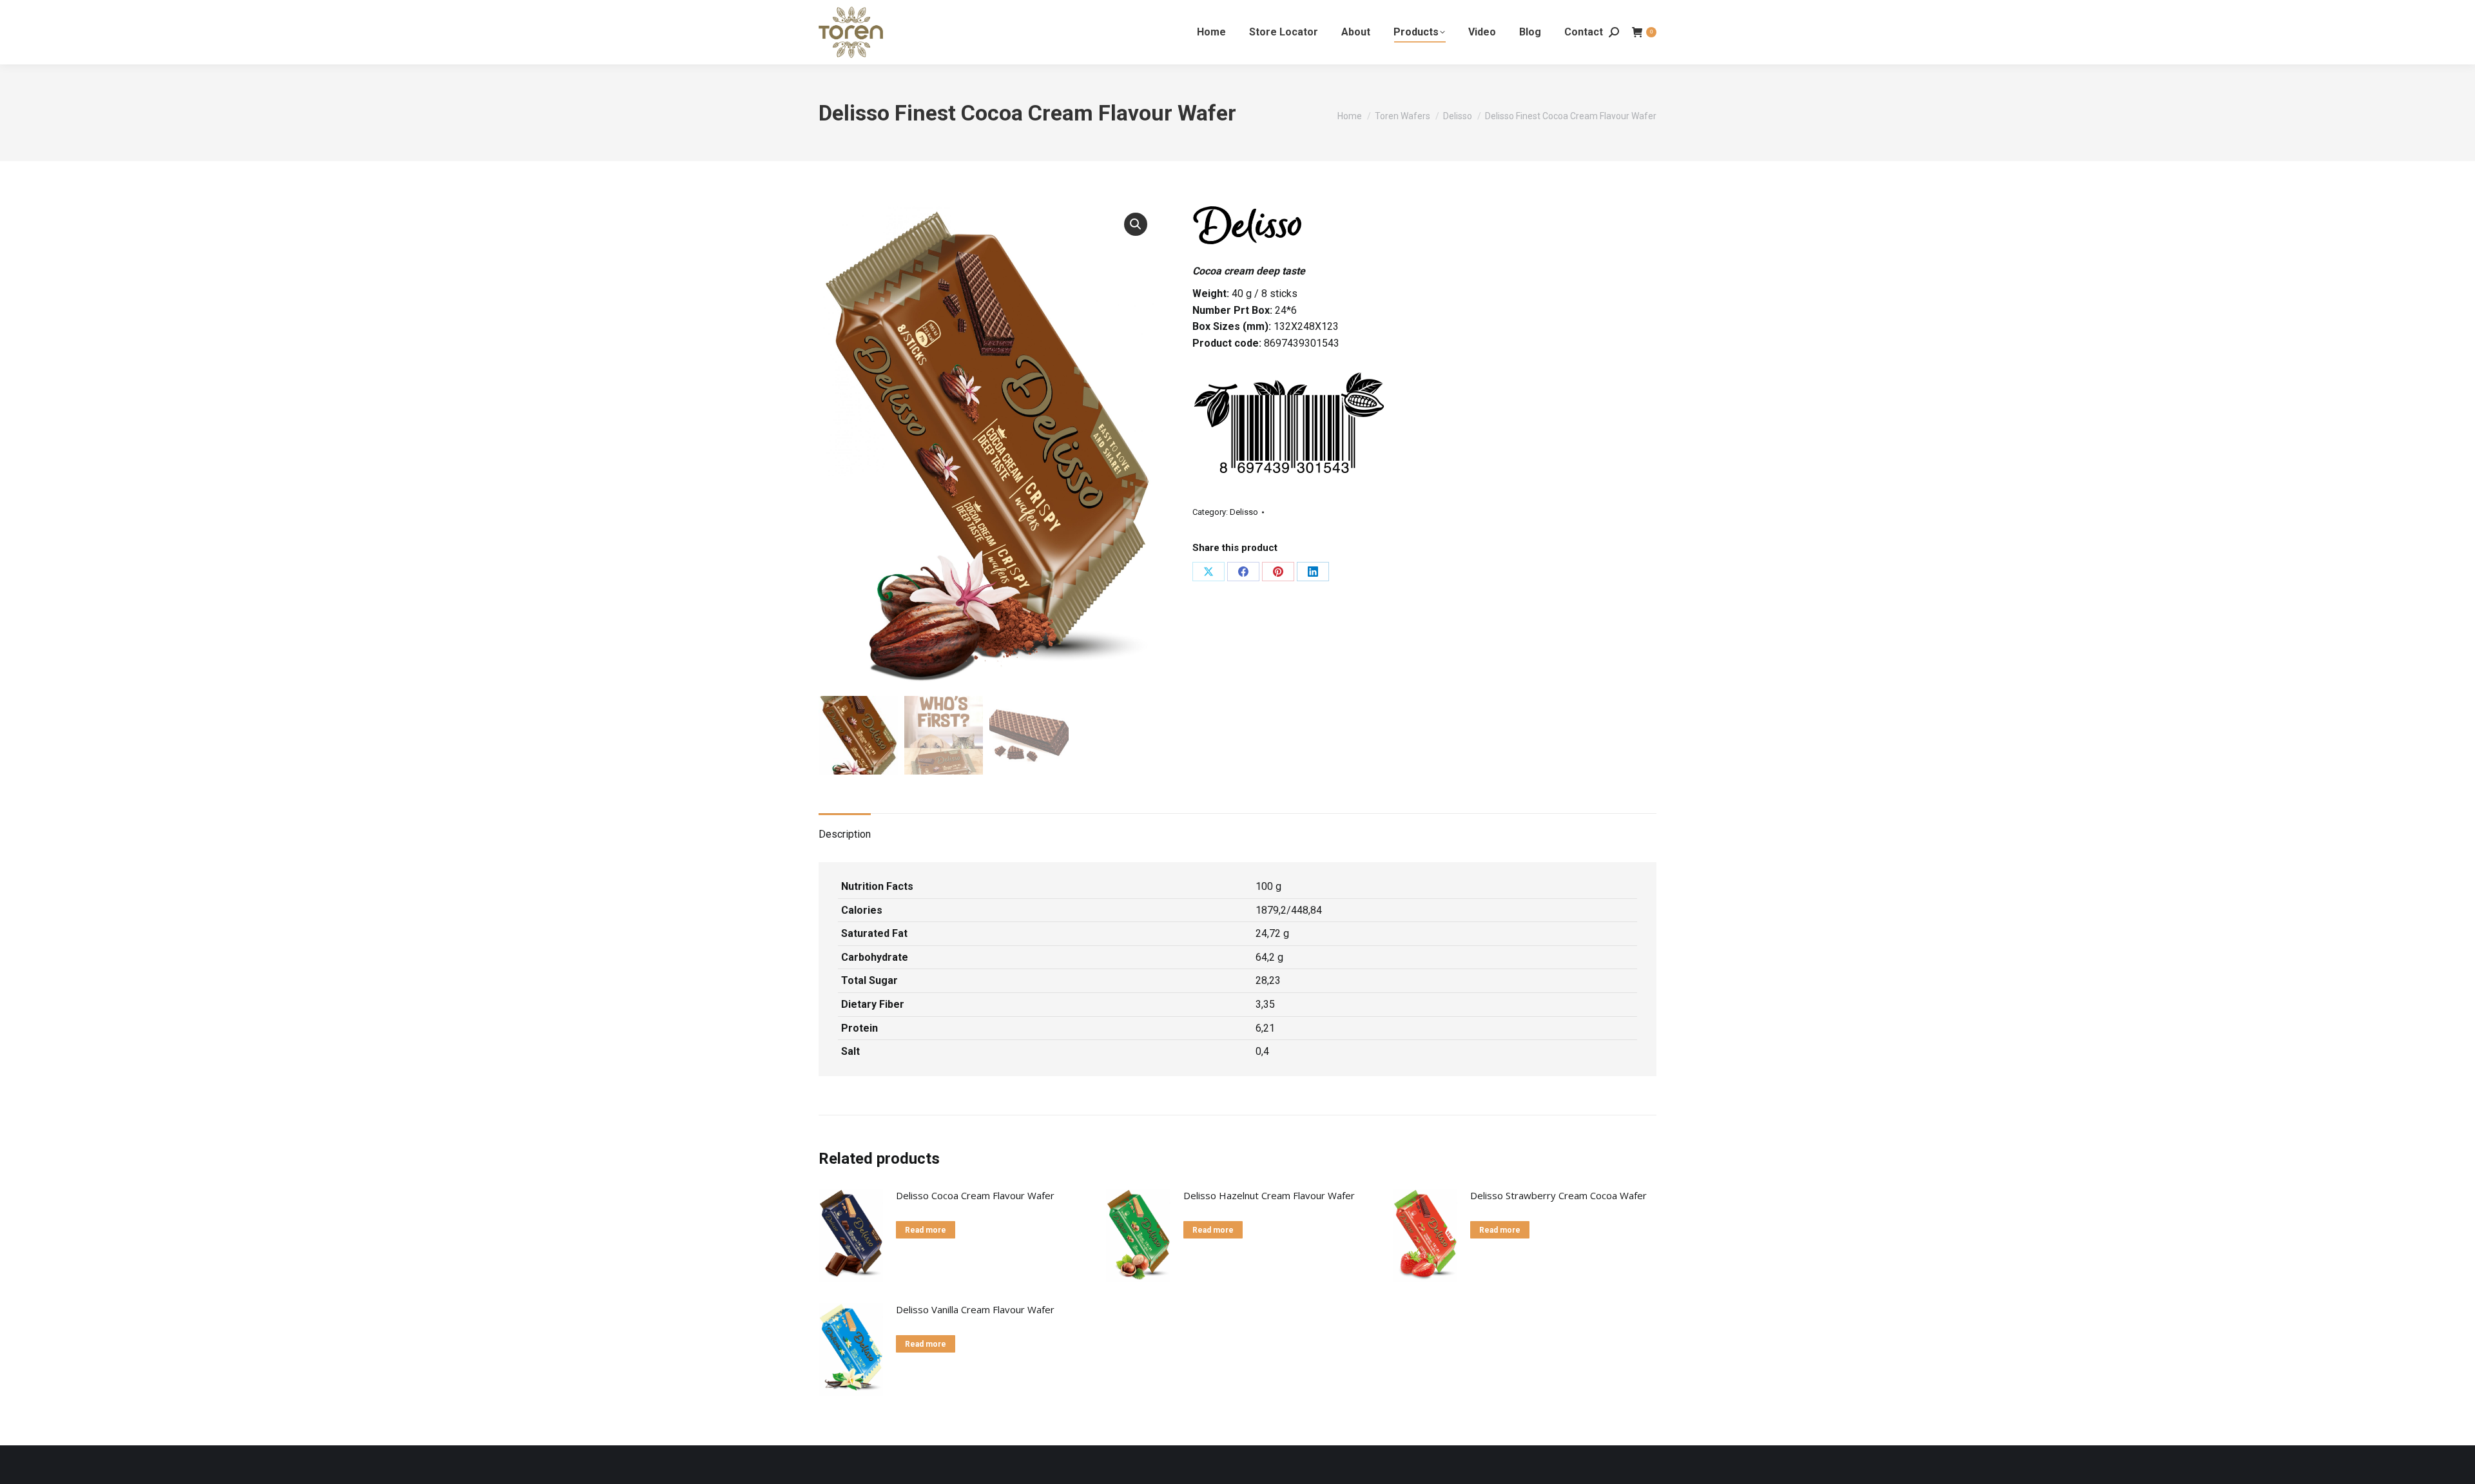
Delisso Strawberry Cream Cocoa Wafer (1558, 1195)
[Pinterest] (1278, 572)
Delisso (1244, 512)
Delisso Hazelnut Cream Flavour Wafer (1269, 1195)
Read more (926, 1230)
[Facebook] (1243, 572)
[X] (1208, 572)
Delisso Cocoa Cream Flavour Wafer (975, 1195)
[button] (1136, 224)
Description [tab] (845, 834)
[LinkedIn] (1313, 572)
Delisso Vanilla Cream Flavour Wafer (975, 1309)
